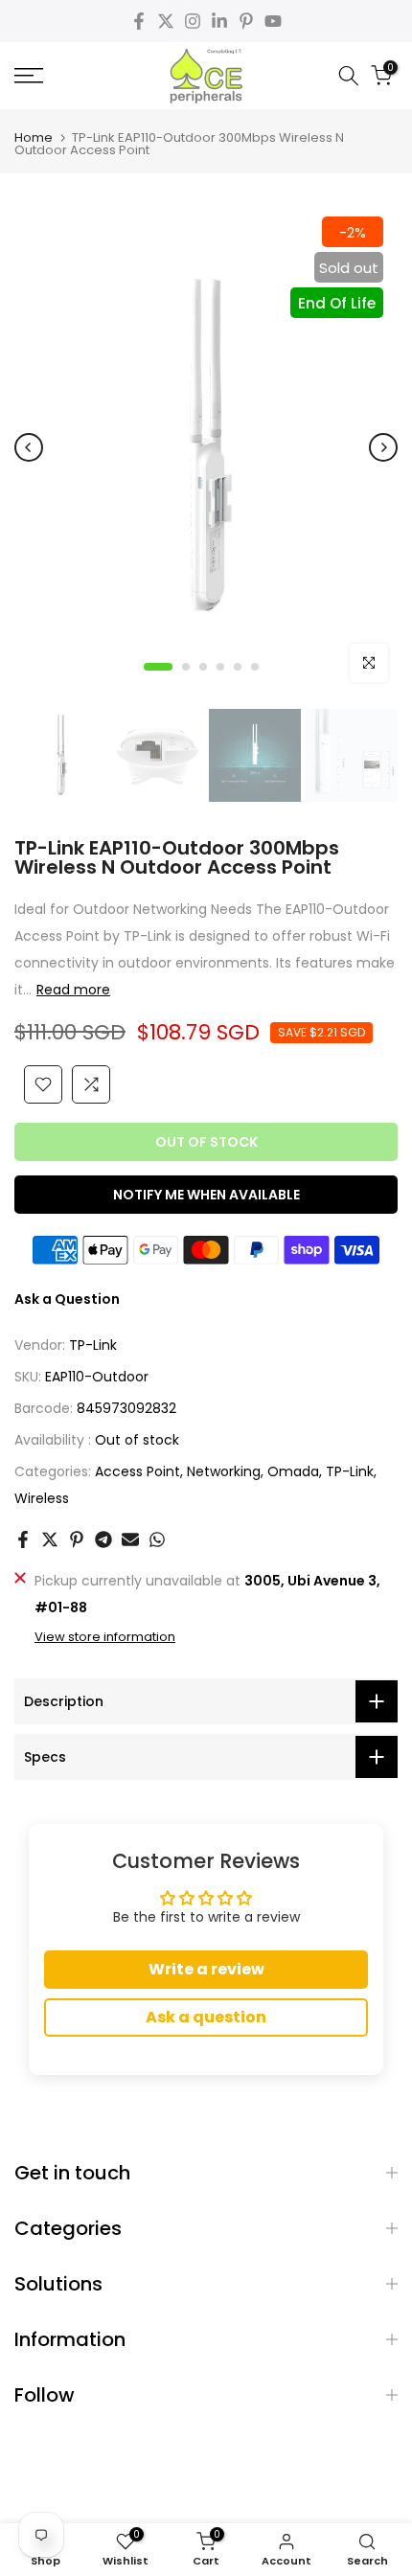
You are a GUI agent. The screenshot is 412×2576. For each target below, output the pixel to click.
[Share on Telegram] (103, 1539)
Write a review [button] (206, 1969)
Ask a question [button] (206, 2017)
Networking (224, 1471)
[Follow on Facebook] (139, 21)
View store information (105, 1637)
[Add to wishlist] (43, 1084)
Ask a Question (67, 1299)
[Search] (349, 76)
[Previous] (29, 447)
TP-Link (93, 1345)
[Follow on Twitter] (166, 21)
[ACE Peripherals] (206, 76)
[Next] (383, 447)
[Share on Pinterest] (77, 1539)
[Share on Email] (130, 1539)
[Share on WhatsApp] (157, 1539)
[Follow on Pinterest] (246, 21)
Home (34, 137)
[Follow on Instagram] (193, 21)
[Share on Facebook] (23, 1539)
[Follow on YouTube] (273, 21)
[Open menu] (57, 76)
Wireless (42, 1498)
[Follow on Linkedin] (219, 21)
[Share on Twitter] (50, 1539)
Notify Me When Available (206, 1195)
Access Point (137, 1471)
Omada (293, 1471)
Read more (73, 990)
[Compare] (91, 1084)
